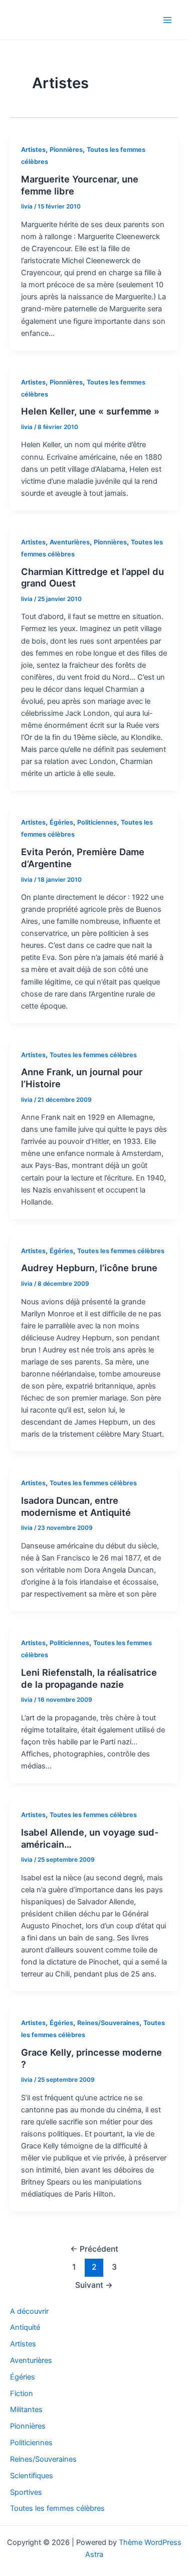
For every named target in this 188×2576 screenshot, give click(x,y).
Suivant (94, 2285)
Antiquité (25, 2327)
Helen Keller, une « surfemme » (90, 411)
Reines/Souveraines (108, 2023)
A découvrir (29, 2311)
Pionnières (66, 150)
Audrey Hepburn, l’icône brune (89, 1268)
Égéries (61, 822)
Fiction (22, 2394)
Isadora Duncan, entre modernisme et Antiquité (76, 1506)
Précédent (94, 2249)
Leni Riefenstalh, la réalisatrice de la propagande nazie (89, 1678)
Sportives (26, 2492)
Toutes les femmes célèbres (93, 1055)
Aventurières (70, 542)
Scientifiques (32, 2476)
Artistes (33, 150)
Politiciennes (97, 822)
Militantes (26, 2410)
